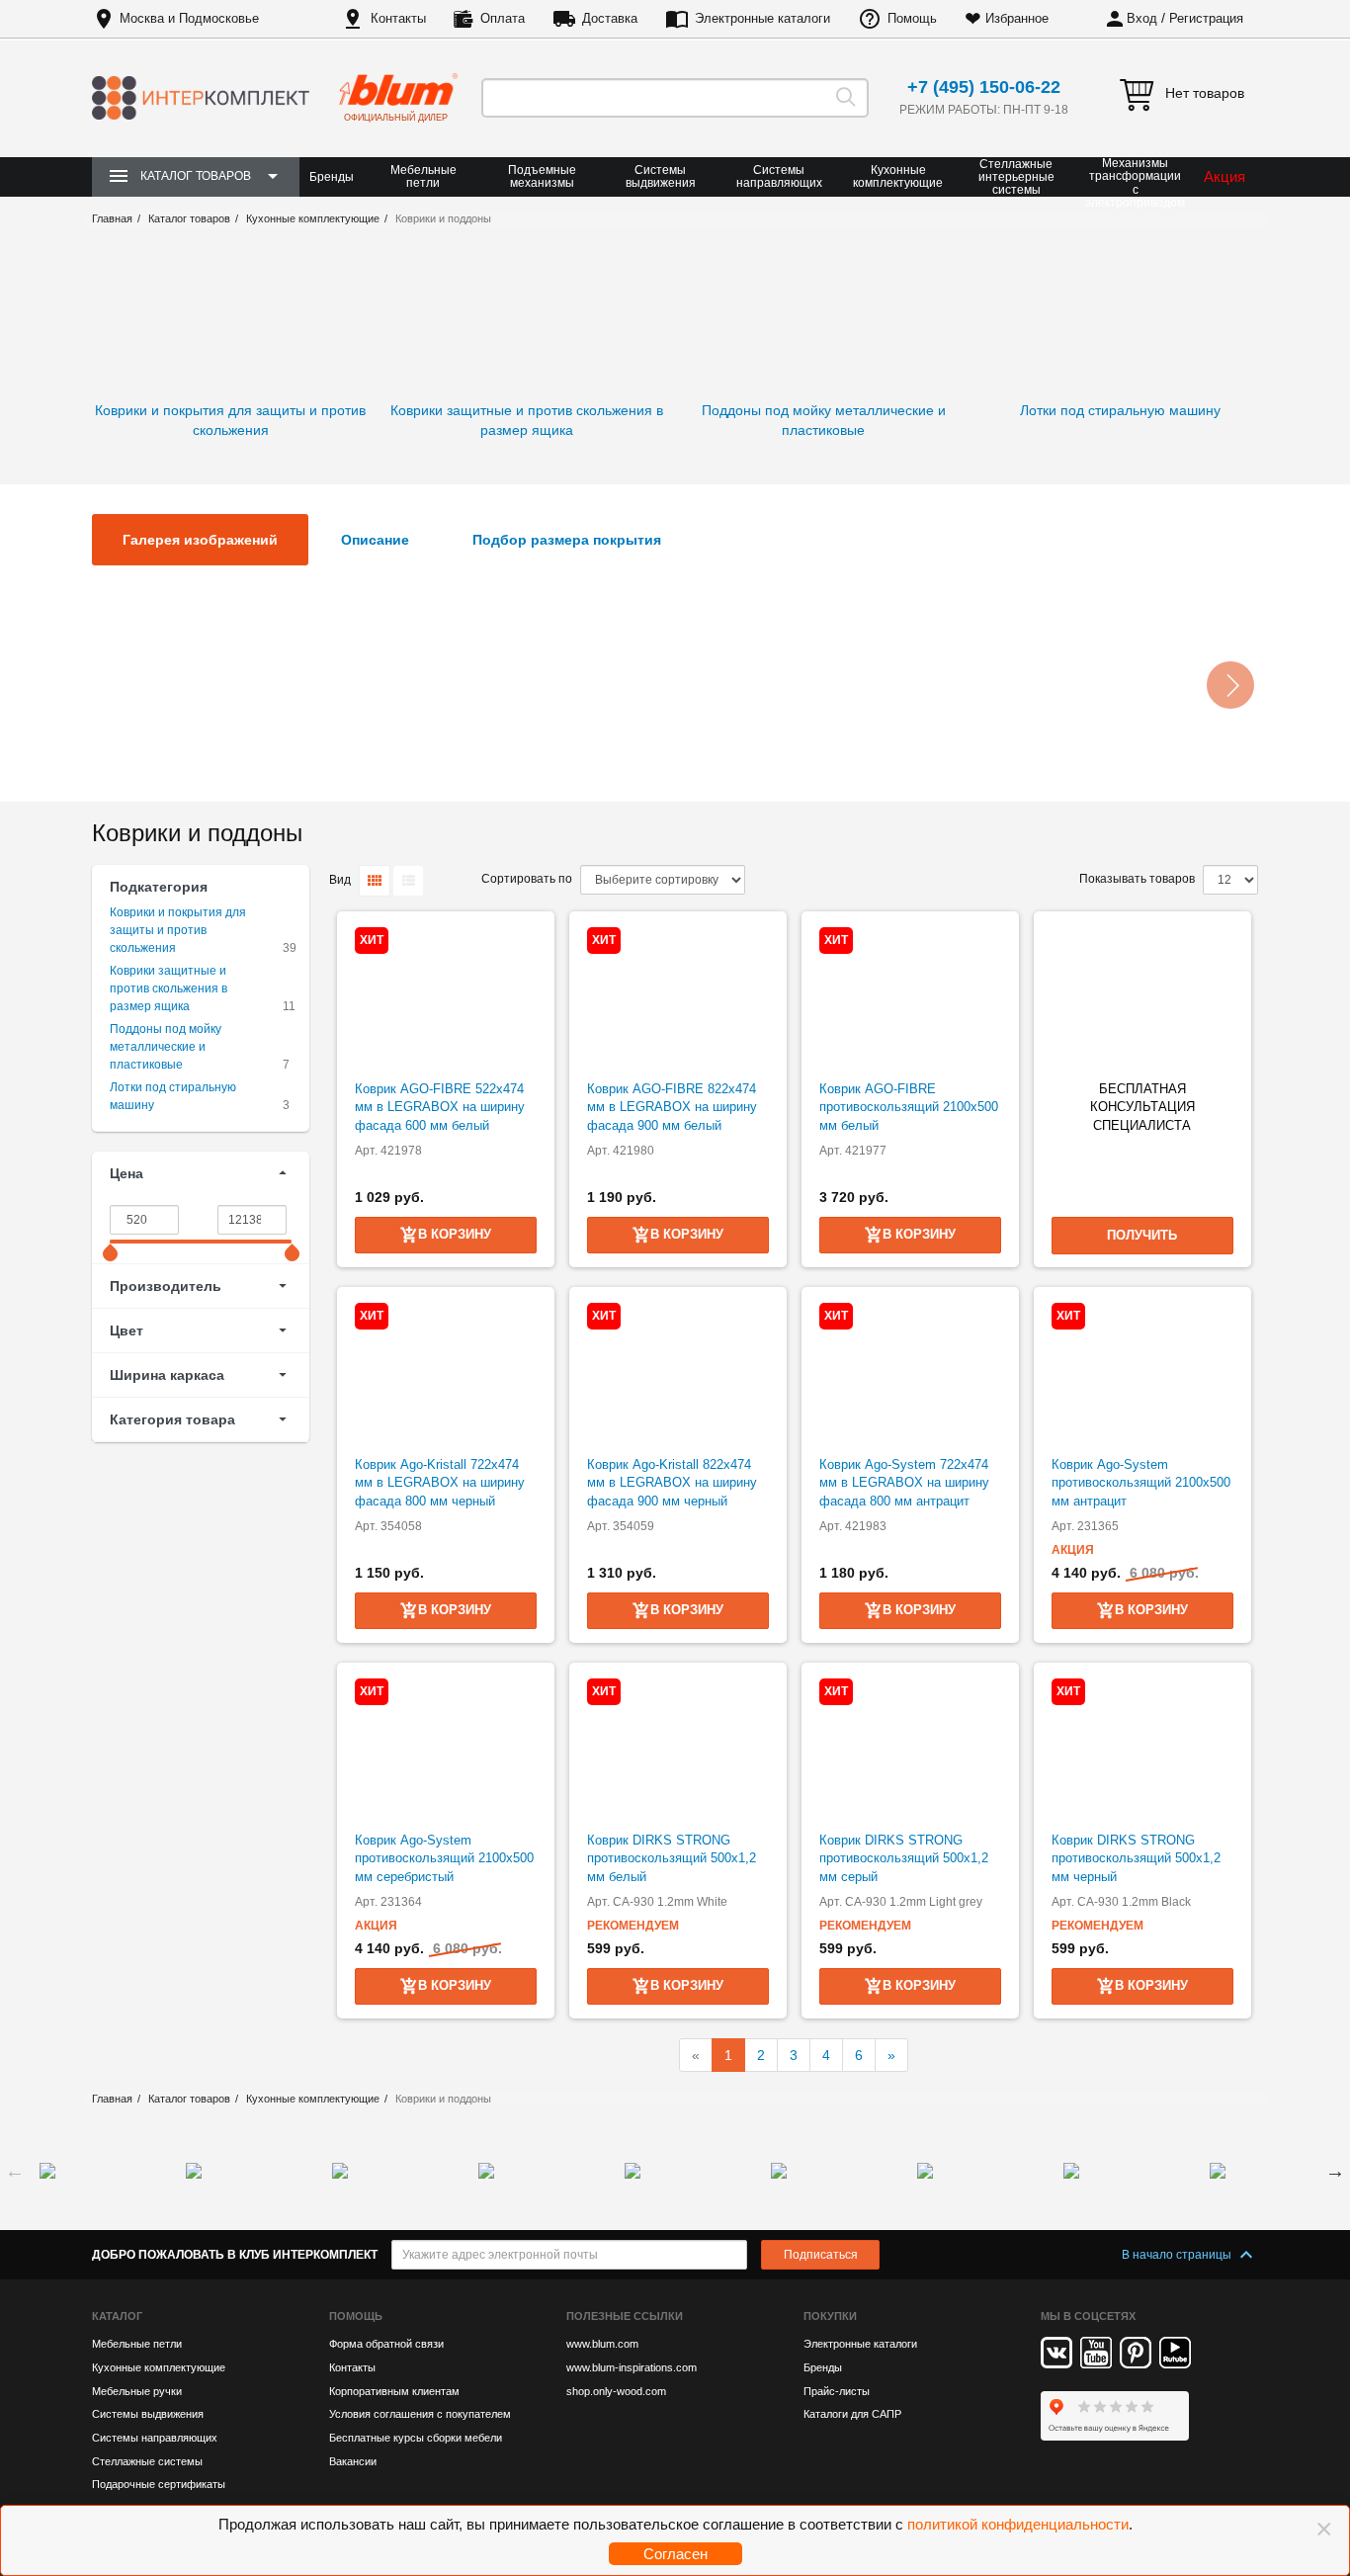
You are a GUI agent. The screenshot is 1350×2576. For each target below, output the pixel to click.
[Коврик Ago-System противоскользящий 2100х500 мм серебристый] (446, 1748)
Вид (340, 880)
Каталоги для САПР (852, 2414)
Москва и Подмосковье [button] (189, 18)
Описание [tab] (375, 540)
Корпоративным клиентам (394, 2391)
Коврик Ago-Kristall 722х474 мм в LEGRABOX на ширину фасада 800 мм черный (440, 1483)
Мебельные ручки (137, 2391)
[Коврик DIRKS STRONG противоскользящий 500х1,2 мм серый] (910, 1748)
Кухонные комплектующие (898, 176)
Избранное (1017, 18)
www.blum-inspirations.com (632, 2367)
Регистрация (1206, 18)
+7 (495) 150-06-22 (984, 87)
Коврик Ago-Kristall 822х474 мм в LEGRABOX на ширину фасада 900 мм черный (672, 1483)
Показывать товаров (1137, 879)
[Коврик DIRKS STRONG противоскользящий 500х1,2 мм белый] (678, 1748)
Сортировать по (527, 879)
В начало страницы (1178, 2255)
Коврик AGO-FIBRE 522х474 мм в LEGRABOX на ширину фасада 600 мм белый (440, 1107)
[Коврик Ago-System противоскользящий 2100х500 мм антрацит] (1142, 1372)
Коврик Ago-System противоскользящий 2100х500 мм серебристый (444, 1858)
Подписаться (821, 2255)
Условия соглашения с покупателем (420, 2414)
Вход (1142, 18)
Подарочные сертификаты (159, 2484)
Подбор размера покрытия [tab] (567, 540)
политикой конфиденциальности (1018, 2524)
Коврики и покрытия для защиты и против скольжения (178, 930)
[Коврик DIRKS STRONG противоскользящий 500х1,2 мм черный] (1142, 1748)
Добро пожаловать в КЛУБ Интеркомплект (235, 2255)
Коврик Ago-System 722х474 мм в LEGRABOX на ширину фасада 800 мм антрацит (904, 1483)
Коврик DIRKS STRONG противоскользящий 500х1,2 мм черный (1136, 1858)
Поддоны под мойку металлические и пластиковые (166, 1047)
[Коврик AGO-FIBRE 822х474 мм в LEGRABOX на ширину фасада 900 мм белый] (678, 996)
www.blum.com (602, 2344)
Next (1335, 2171)
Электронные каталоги (762, 18)
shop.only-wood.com (616, 2391)
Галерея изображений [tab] (200, 540)
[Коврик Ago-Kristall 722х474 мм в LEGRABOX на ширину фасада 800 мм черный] (446, 1372)
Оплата (503, 18)
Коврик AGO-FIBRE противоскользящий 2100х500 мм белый (909, 1107)
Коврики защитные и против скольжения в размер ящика (169, 988)
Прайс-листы (837, 2391)
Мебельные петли (423, 176)
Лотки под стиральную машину (173, 1096)
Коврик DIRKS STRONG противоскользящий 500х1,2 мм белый (672, 1858)
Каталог (117, 2316)
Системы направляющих (779, 176)
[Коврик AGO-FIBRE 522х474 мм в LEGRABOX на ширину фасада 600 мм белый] (446, 996)
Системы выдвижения (661, 176)
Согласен (675, 2554)
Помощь (912, 18)
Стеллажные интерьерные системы (1016, 177)
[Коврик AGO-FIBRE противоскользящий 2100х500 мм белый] (910, 996)
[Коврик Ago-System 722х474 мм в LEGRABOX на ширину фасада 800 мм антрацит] (910, 1372)
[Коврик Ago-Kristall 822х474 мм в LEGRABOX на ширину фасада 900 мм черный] (678, 1372)
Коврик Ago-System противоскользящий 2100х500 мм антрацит (1141, 1483)
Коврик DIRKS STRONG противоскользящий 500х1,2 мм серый (904, 1858)
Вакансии (353, 2461)
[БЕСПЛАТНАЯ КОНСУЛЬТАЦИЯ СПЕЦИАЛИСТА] (1142, 996)
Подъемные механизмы (542, 176)
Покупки (830, 2316)
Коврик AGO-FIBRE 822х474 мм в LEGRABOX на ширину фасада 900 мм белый (672, 1107)
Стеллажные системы (147, 2461)
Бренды (332, 177)
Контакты (398, 18)
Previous (15, 2171)
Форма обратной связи (386, 2344)
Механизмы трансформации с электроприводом (1135, 183)
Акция (1224, 176)
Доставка (610, 18)
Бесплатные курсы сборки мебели (416, 2438)
